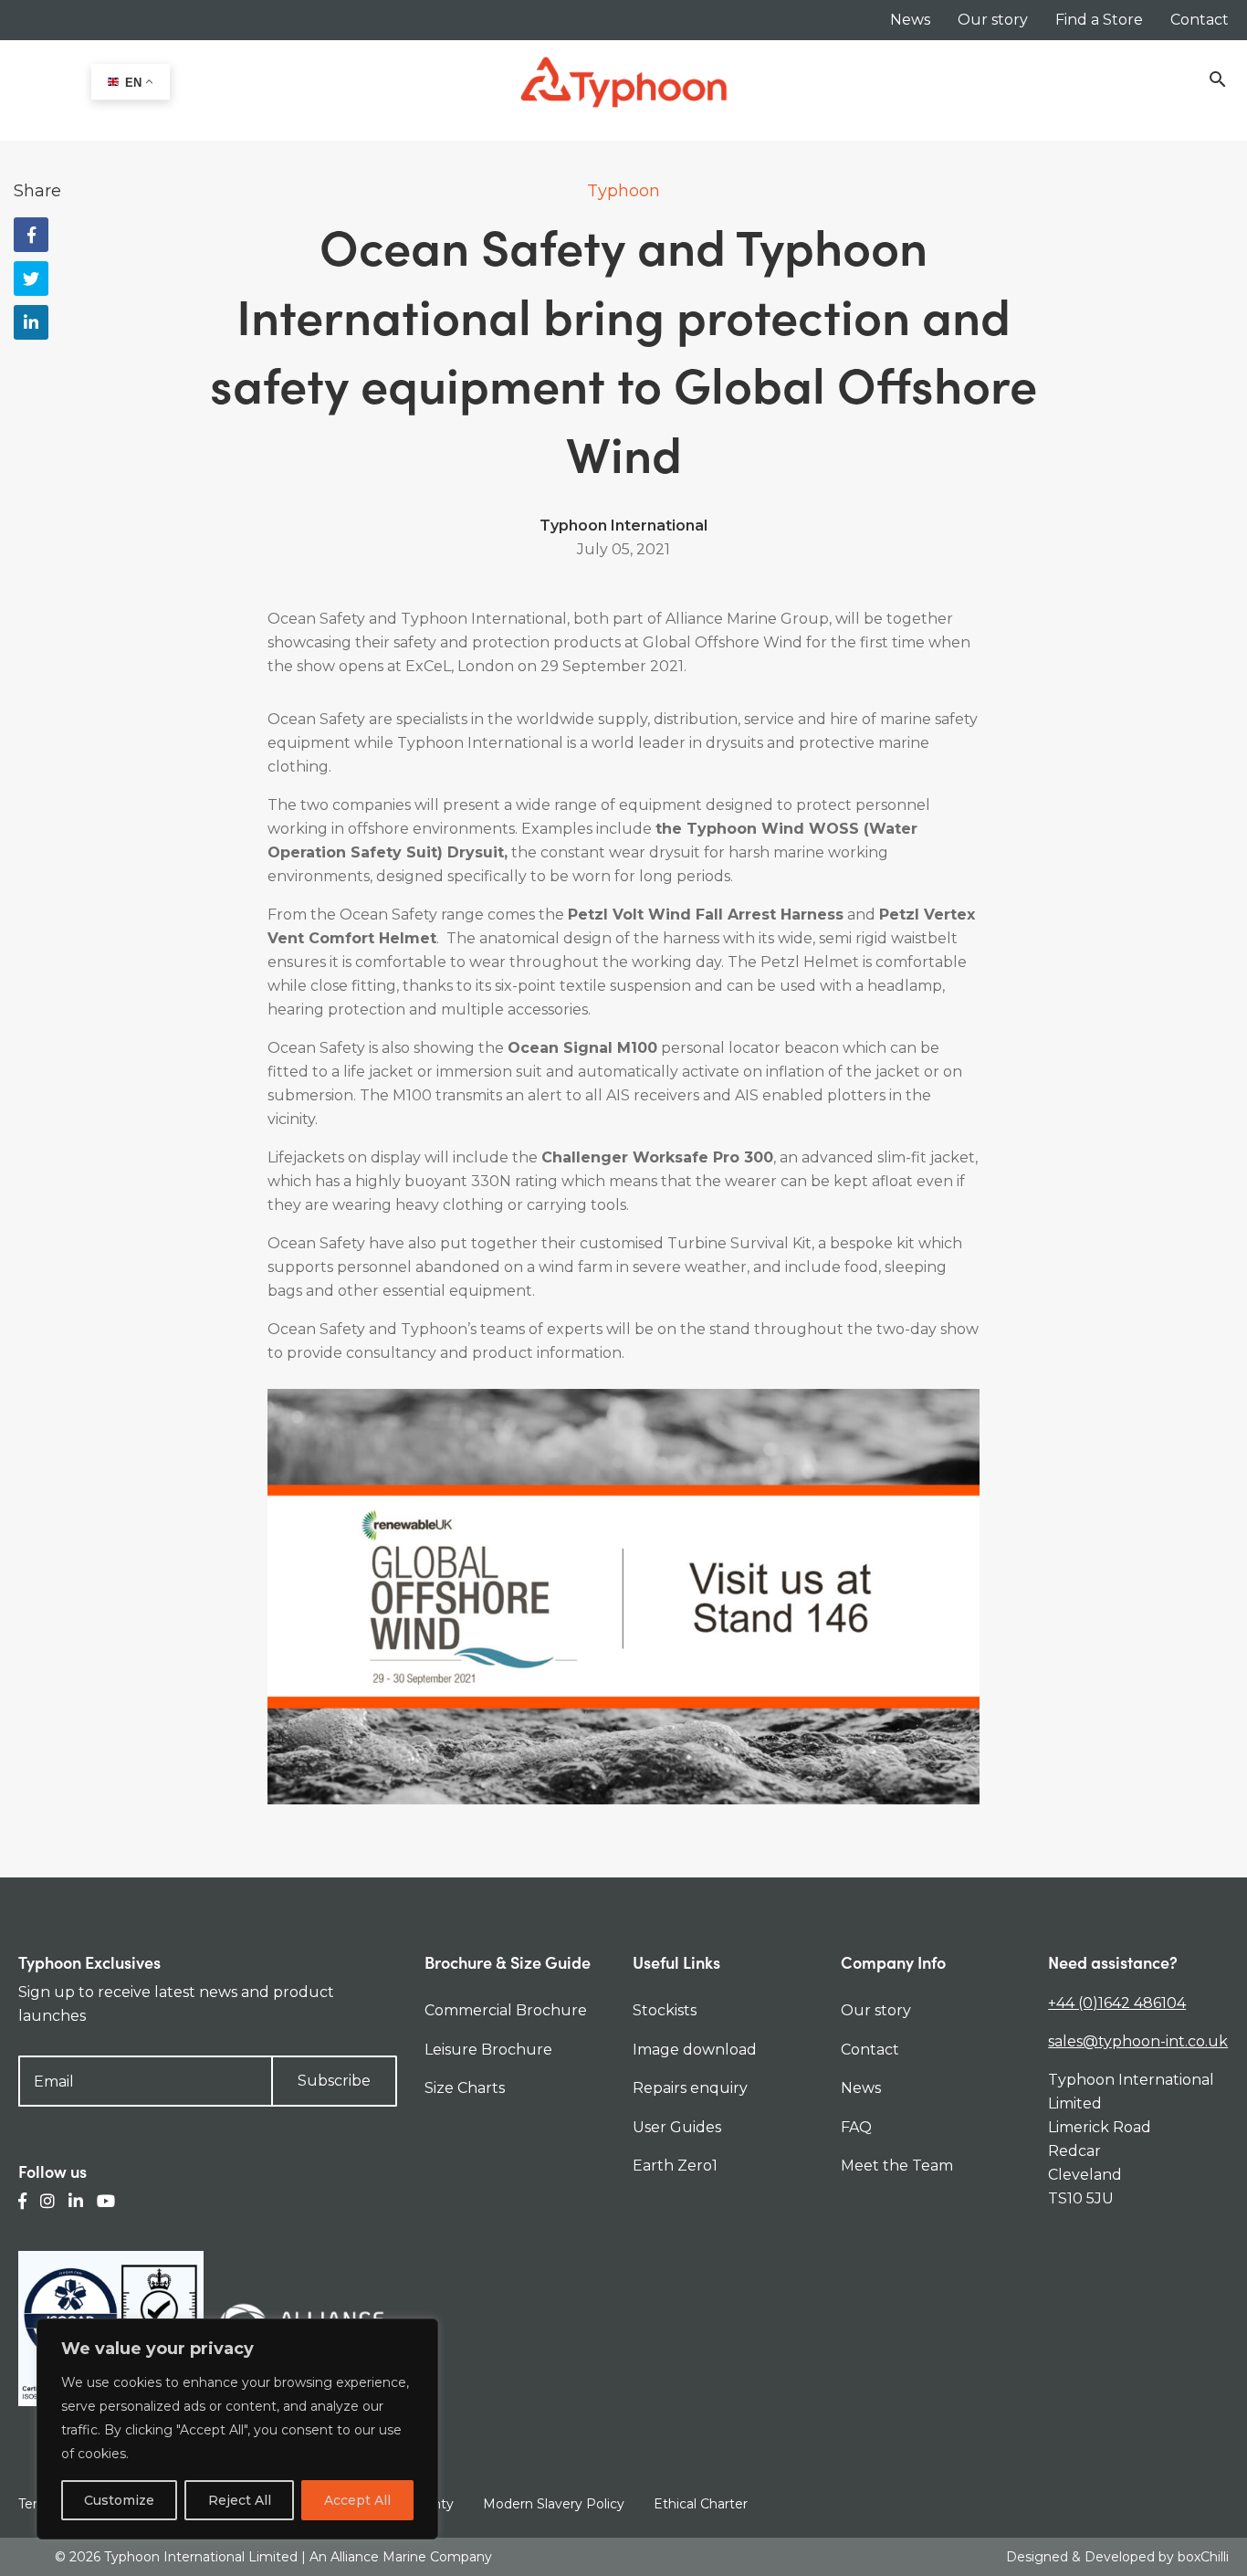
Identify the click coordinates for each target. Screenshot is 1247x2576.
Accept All (357, 2500)
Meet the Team (897, 2166)
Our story (993, 20)
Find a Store (1099, 20)
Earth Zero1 (675, 2166)
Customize (119, 2500)
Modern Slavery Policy (554, 2504)
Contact (1200, 20)
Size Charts (465, 2088)
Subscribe (334, 2081)
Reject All (240, 2500)
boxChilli (1203, 2557)
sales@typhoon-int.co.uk (1138, 2041)
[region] (237, 2429)
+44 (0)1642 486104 (1117, 2003)
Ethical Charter (701, 2504)
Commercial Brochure (506, 2010)
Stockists (665, 2010)
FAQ (856, 2127)
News (910, 20)
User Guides (677, 2127)
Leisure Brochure (488, 2050)
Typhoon (623, 191)
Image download (695, 2050)
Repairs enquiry (690, 2088)
